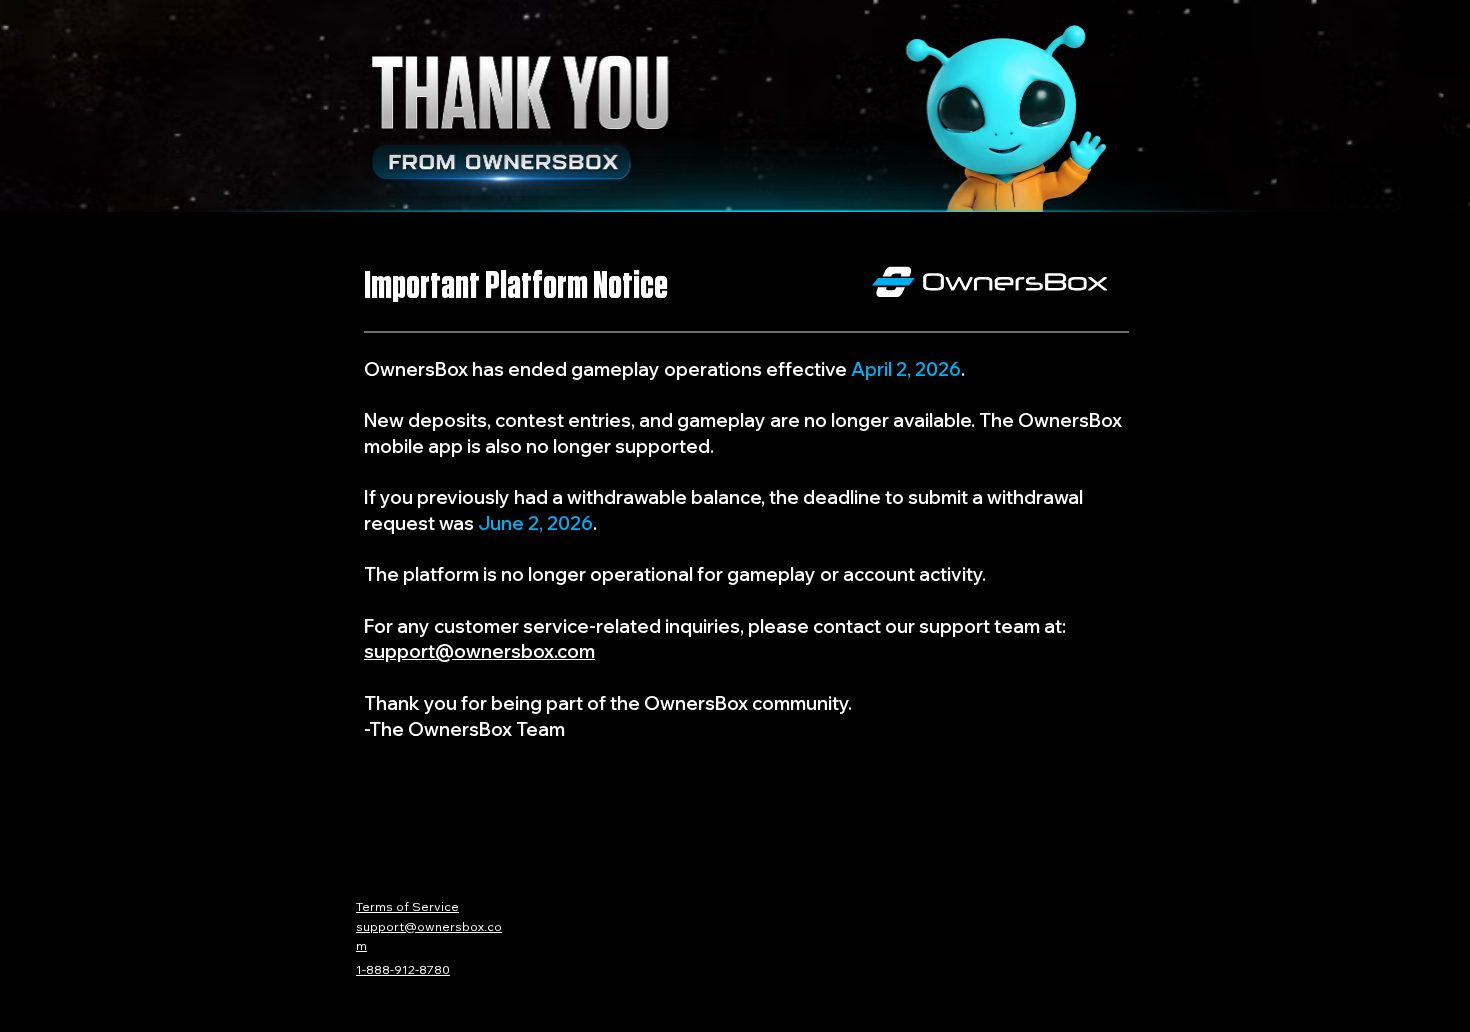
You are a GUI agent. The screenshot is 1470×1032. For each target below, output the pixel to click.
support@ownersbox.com (479, 651)
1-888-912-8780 (403, 969)
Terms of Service (407, 906)
